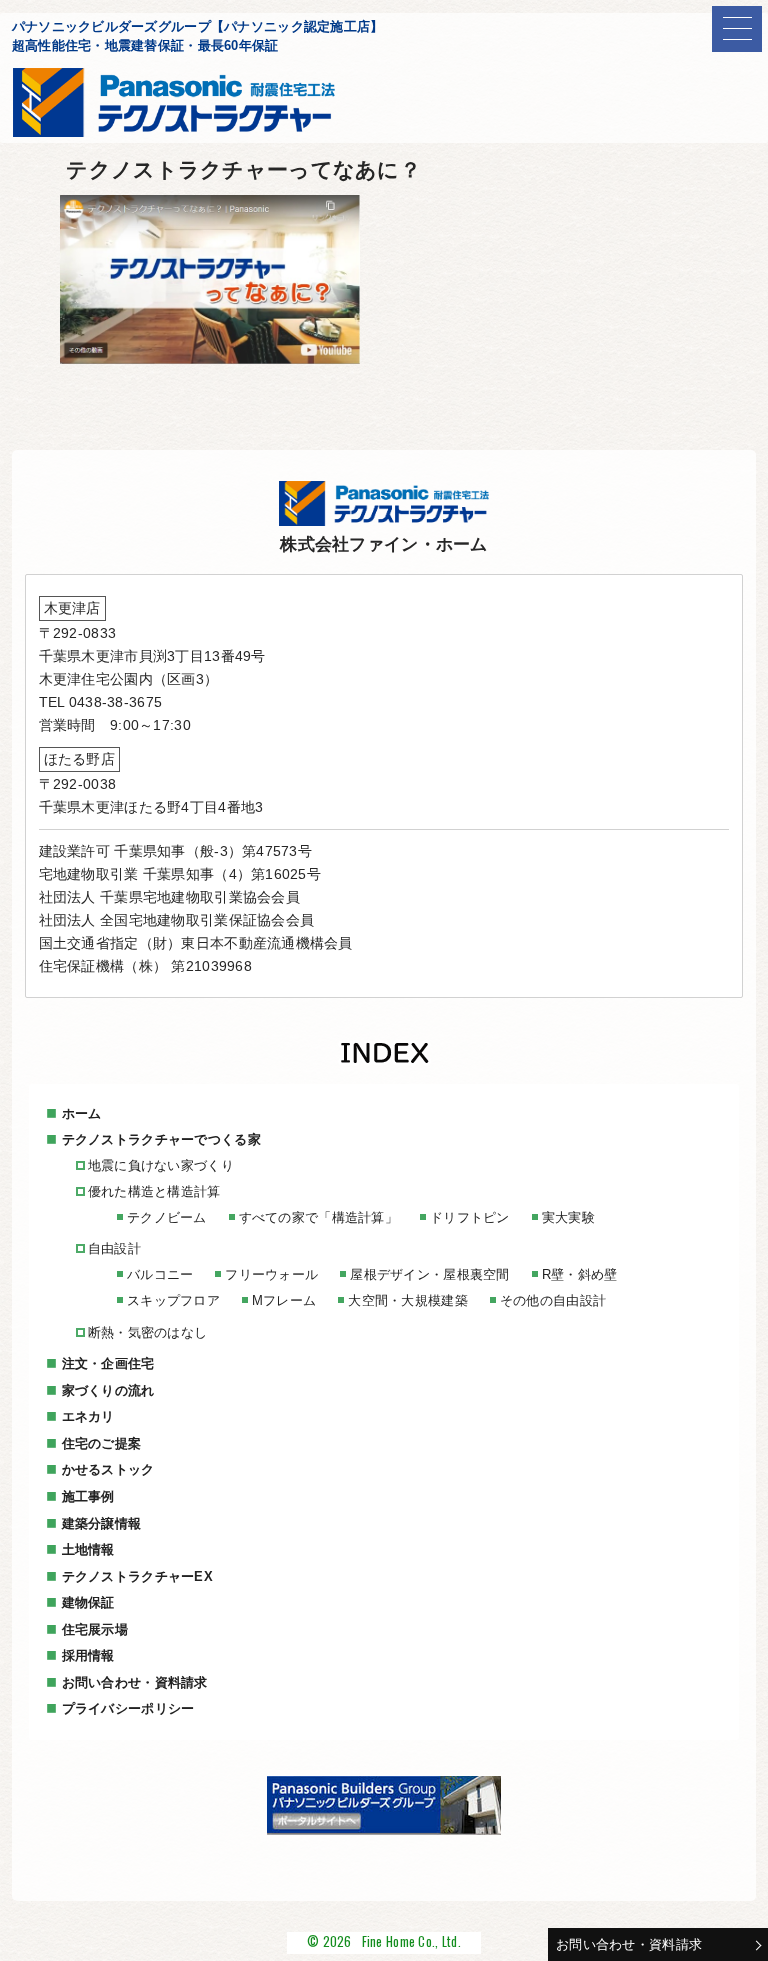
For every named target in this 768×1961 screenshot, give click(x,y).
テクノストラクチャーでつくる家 (161, 1139)
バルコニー (160, 1274)
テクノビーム (167, 1217)
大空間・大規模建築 (408, 1300)
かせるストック (108, 1469)
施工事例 (88, 1496)
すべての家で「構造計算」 (318, 1217)
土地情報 (88, 1549)
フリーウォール (271, 1274)
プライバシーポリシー (128, 1708)
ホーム (82, 1113)
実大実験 (568, 1217)
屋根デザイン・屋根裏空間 (429, 1274)
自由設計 (114, 1248)
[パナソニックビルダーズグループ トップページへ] (384, 1830)
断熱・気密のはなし (148, 1332)
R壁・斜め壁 (580, 1274)
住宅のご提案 (102, 1443)
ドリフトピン (470, 1217)
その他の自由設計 (553, 1300)
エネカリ (88, 1416)
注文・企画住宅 (108, 1363)
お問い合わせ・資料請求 (629, 1944)
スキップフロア (173, 1300)
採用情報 (88, 1655)
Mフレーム (284, 1300)
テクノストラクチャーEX (137, 1576)
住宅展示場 (95, 1629)
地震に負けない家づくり (161, 1165)
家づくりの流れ (108, 1390)
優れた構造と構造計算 (154, 1191)
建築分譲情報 (102, 1523)
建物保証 (88, 1602)
